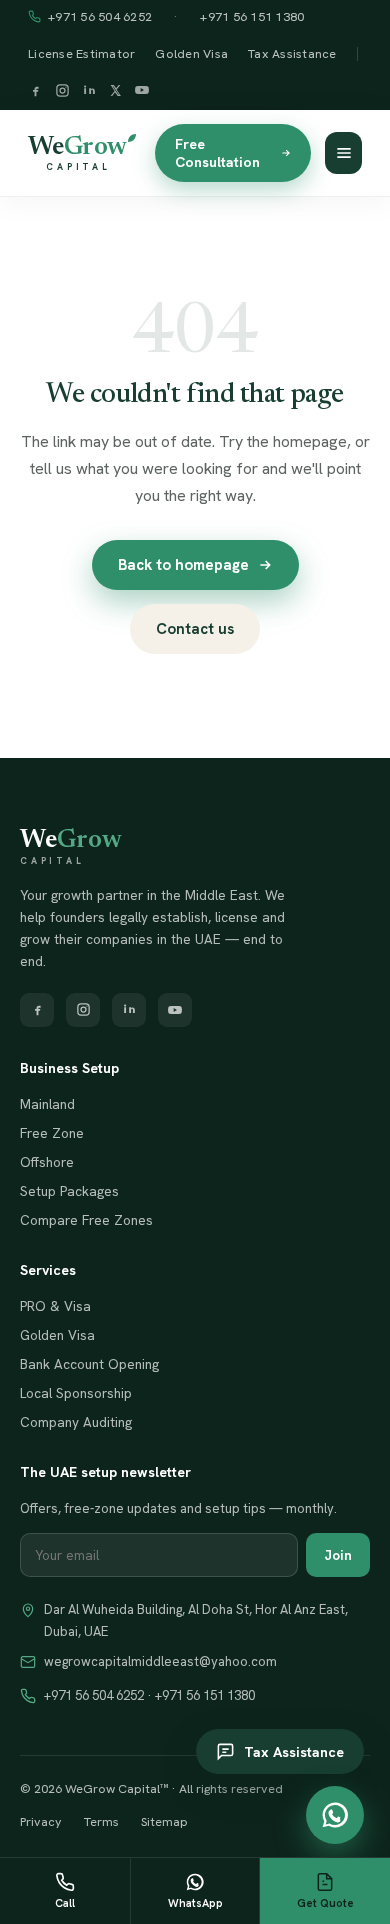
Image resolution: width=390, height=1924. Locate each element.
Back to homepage (183, 565)
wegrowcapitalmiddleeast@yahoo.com (160, 1661)
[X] (115, 92)
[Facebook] (35, 92)
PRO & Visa (55, 1306)
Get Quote (325, 1903)
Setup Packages (69, 1191)
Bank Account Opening (89, 1364)
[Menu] (343, 153)
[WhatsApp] (335, 1815)
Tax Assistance (292, 53)
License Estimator (81, 53)
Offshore (47, 1162)
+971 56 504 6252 (100, 16)
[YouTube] (142, 92)
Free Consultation (217, 153)
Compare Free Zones (86, 1220)
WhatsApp (195, 1903)
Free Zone (52, 1133)
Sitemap (164, 1821)
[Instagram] (62, 92)
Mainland (47, 1104)
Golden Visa (191, 53)
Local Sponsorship (76, 1393)
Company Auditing (76, 1422)
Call (65, 1903)
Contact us (195, 629)
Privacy (41, 1821)
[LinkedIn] (89, 92)
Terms (101, 1821)
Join (338, 1555)
